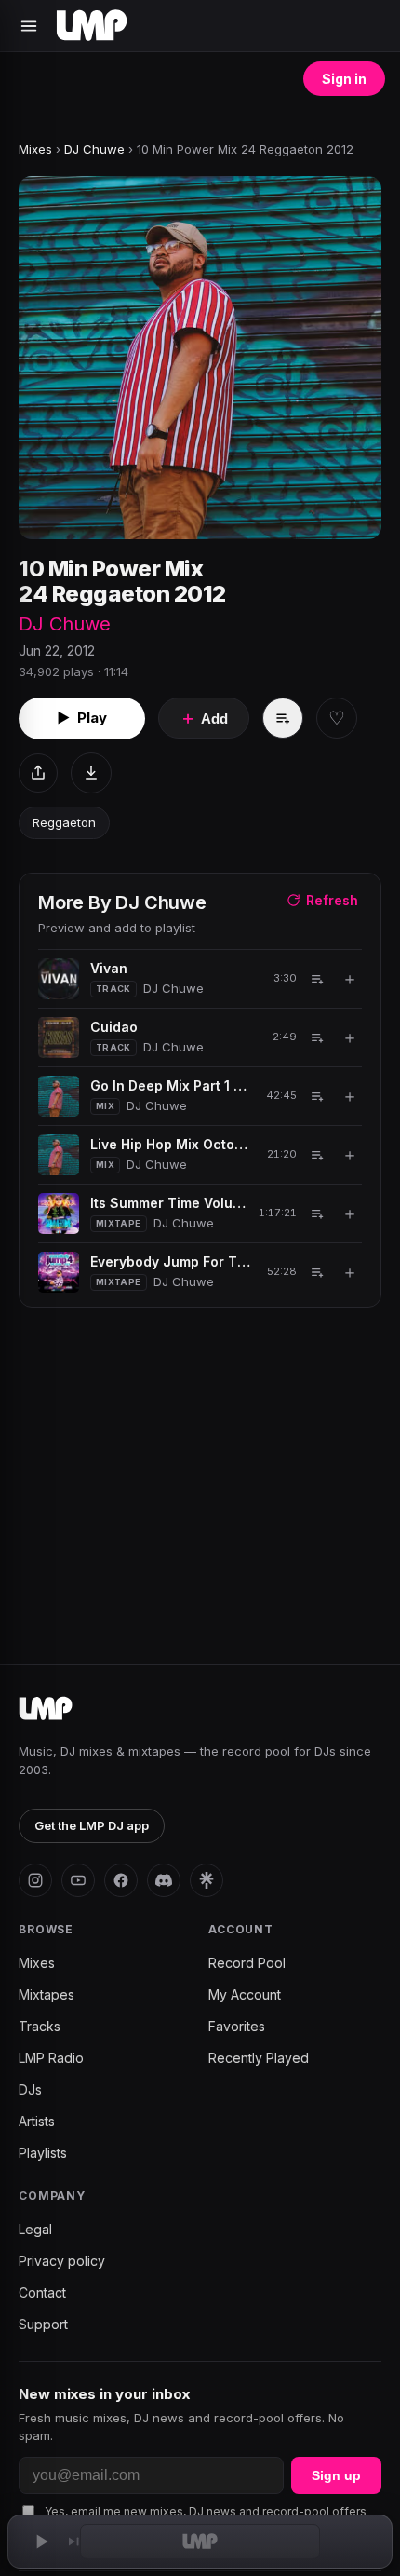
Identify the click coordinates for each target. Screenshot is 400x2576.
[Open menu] (29, 26)
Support (43, 2324)
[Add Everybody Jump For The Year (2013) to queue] (317, 1272)
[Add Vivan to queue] (317, 979)
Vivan (109, 968)
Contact (42, 2292)
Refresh (332, 900)
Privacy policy (62, 2261)
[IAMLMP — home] (92, 26)
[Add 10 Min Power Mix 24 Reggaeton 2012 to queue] (283, 718)
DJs (30, 2089)
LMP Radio (51, 2058)
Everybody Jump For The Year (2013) (172, 1261)
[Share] (38, 773)
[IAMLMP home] (46, 1709)
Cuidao (114, 1027)
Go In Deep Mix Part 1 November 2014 (172, 1085)
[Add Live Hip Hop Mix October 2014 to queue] (317, 1155)
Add (204, 718)
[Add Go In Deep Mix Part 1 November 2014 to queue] (317, 1096)
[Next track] (74, 2542)
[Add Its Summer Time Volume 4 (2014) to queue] (317, 1213)
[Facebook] (121, 1880)
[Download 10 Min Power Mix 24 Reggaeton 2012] (91, 773)
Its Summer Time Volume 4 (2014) (168, 1203)
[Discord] (164, 1880)
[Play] (41, 2542)
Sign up (336, 2475)
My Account (245, 1994)
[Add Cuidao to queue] (317, 1037)
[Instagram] (35, 1880)
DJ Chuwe (94, 149)
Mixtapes (47, 1994)
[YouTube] (78, 1880)
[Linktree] (207, 1880)
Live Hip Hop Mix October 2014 (172, 1144)
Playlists (43, 2153)
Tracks (40, 2026)
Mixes (35, 149)
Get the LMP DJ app (92, 1825)
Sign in (344, 79)
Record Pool (247, 1963)
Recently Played (259, 2058)
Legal (35, 2229)
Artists (37, 2121)
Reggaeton (64, 822)
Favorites (237, 2026)
